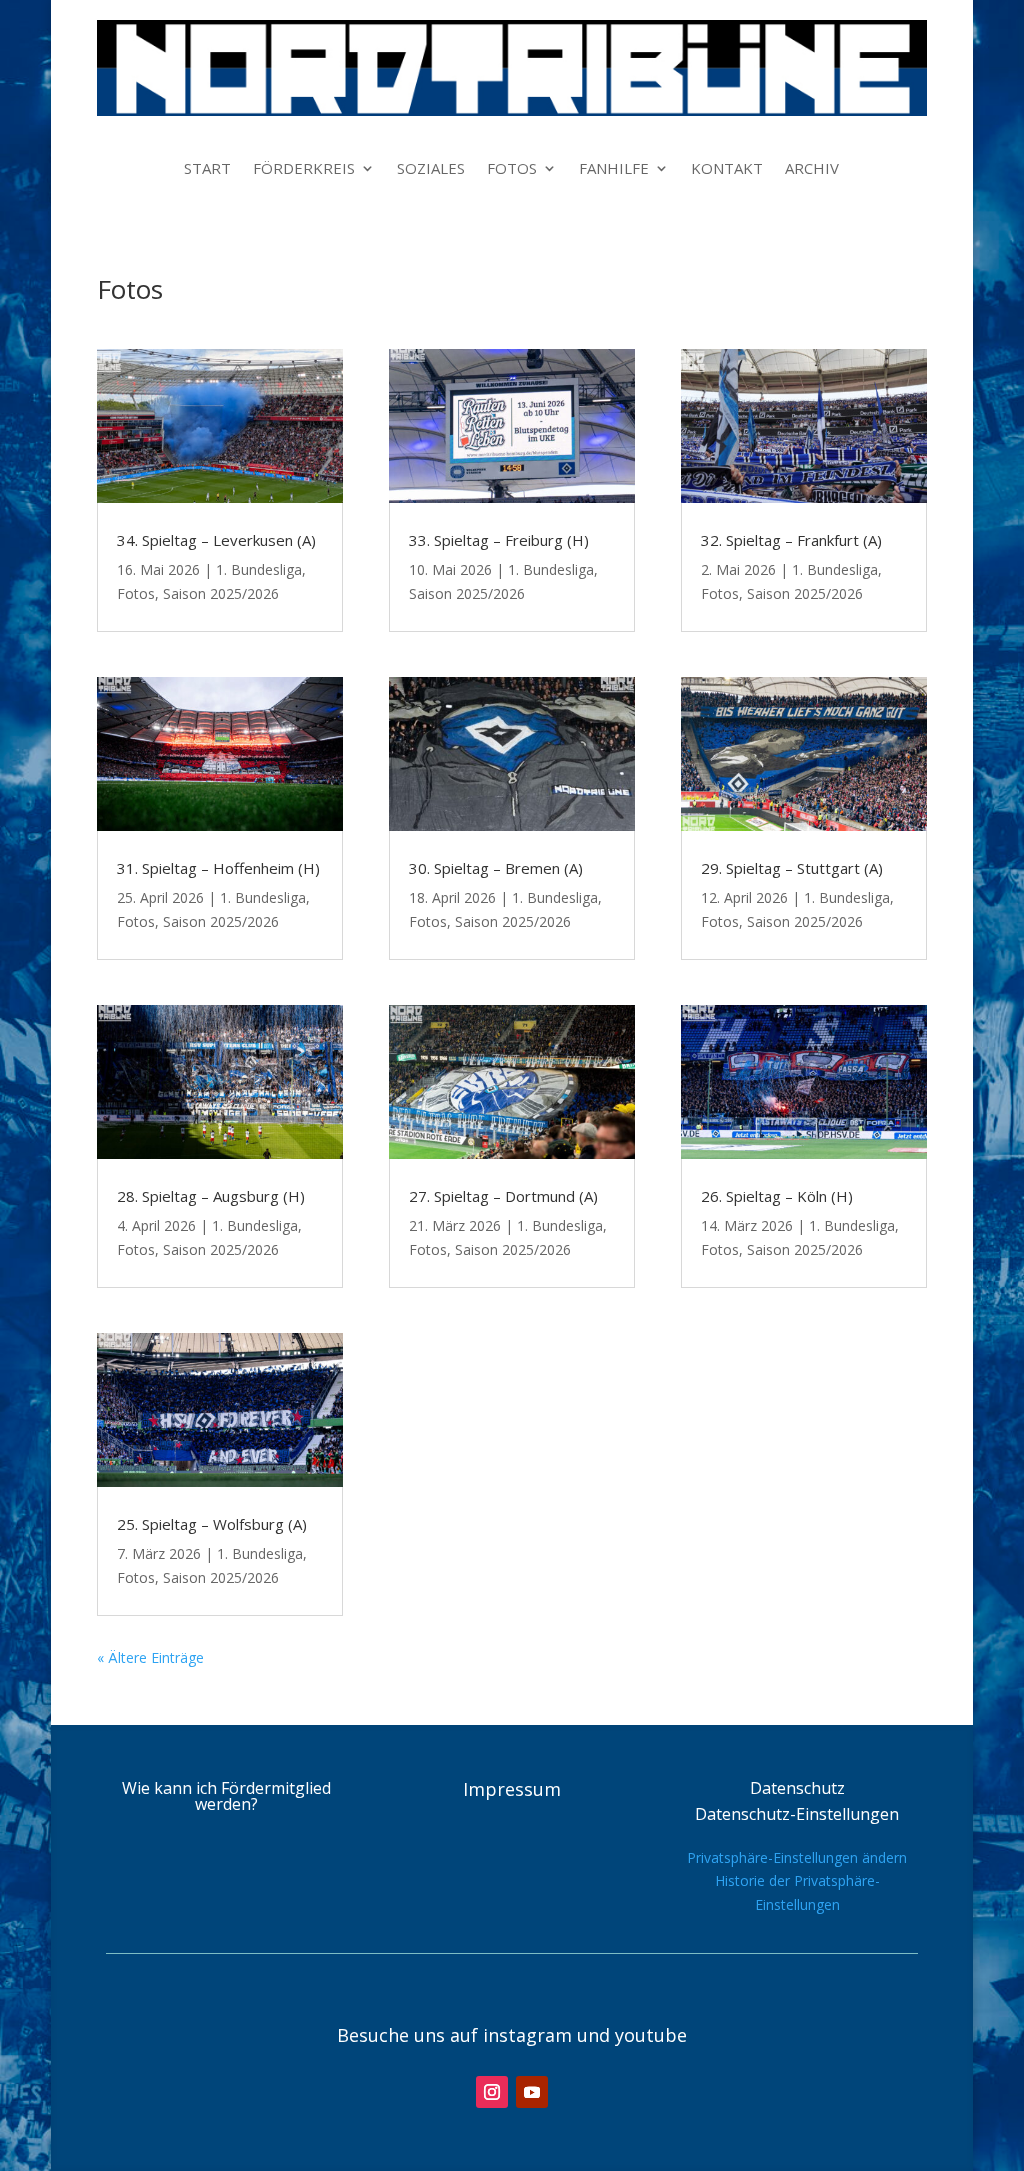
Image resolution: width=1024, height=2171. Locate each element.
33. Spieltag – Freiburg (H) (499, 540)
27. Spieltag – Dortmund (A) (503, 1196)
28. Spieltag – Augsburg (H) (211, 1196)
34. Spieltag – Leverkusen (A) (216, 540)
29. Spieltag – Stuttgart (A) (792, 868)
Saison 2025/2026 (221, 593)
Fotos (136, 593)
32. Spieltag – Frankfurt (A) (791, 540)
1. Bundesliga (259, 569)
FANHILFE (614, 169)
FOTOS (512, 169)
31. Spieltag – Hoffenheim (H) (218, 868)
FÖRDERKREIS (304, 169)
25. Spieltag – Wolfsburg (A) (212, 1524)
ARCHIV (812, 169)
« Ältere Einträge (150, 1657)
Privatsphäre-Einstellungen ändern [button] (797, 1857)
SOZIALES (431, 169)
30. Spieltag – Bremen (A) (496, 868)
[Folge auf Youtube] (532, 2092)
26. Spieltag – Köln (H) (777, 1196)
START (207, 169)
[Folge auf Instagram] (492, 2092)
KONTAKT (727, 169)
